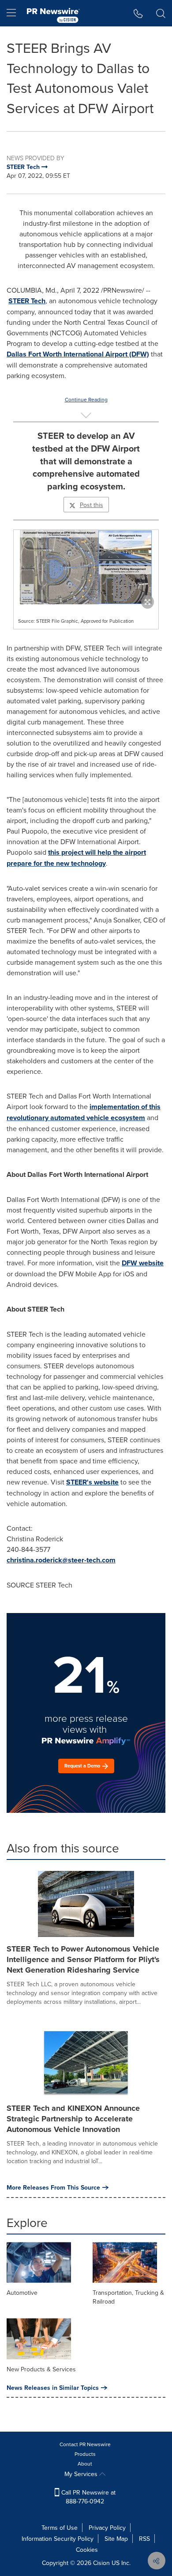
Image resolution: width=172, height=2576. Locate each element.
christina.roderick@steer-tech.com (61, 1560)
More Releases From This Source (53, 2187)
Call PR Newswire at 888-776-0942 (88, 2497)
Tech (38, 301)
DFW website (143, 1263)
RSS (144, 2539)
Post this (92, 505)
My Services (82, 2474)
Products (85, 2454)
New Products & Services (41, 2369)
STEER (20, 301)
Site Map (116, 2539)
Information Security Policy (58, 2539)
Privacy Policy (107, 2528)
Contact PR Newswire (85, 2444)
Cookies (87, 2550)
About (85, 2464)
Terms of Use (60, 2528)
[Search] (161, 13)
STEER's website (92, 1482)
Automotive (22, 2293)
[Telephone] (138, 13)
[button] (86, 567)
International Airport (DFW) (78, 354)
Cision (101, 2563)
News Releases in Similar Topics (53, 2388)
